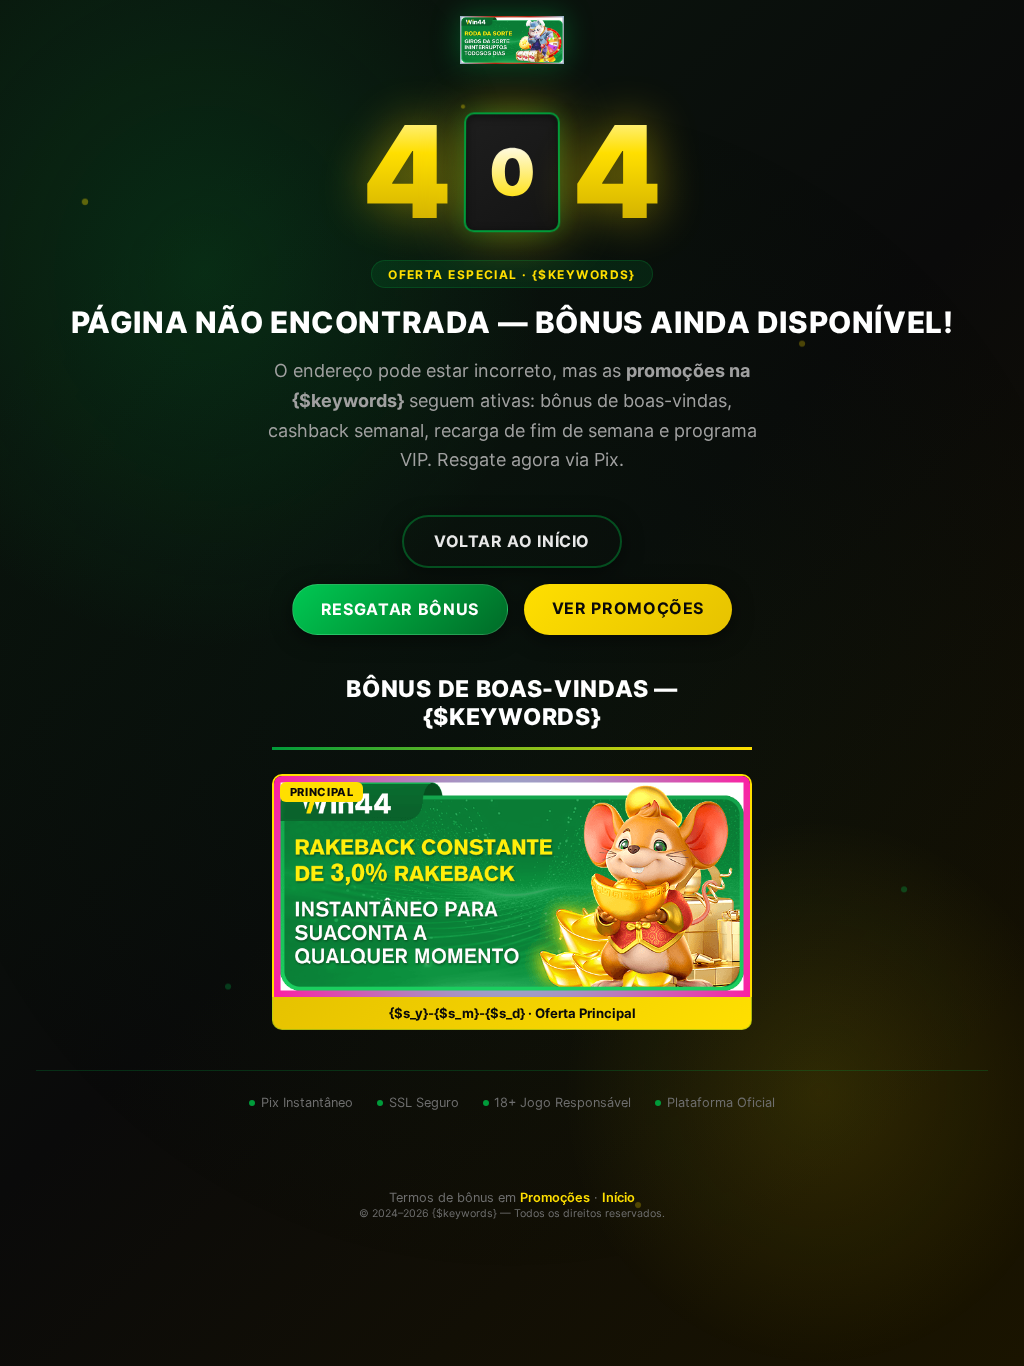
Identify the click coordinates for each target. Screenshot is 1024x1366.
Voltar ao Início (512, 541)
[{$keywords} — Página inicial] (511, 40)
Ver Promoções (628, 608)
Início (618, 1197)
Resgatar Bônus (400, 609)
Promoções (555, 1197)
